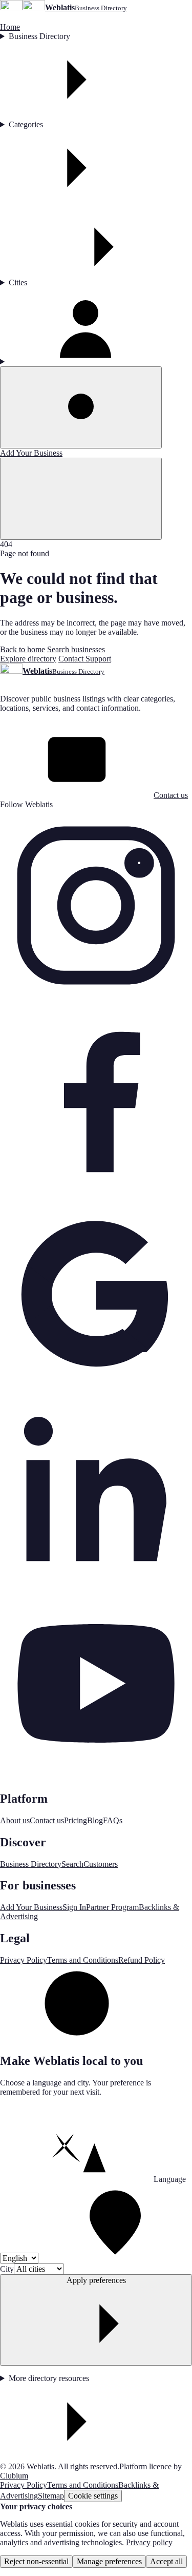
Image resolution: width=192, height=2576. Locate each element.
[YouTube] (96, 1777)
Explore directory (28, 659)
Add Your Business (31, 453)
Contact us (171, 795)
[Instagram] (96, 999)
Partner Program (112, 1907)
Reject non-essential (36, 2561)
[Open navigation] (81, 499)
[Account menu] (96, 327)
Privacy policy (149, 2542)
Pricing (76, 1820)
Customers (101, 1864)
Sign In (74, 1907)
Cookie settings (93, 2496)
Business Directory (39, 36)
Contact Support (85, 659)
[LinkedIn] (96, 1582)
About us (15, 1820)
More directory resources (49, 2378)
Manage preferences (109, 2561)
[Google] (96, 1388)
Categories (26, 124)
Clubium (14, 2476)
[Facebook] (96, 1193)
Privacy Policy (24, 1960)
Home (10, 27)
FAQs (113, 1820)
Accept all (166, 2561)
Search (72, 1864)
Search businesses (76, 649)
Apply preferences (96, 2280)
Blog (95, 1820)
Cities (18, 282)
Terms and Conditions (83, 1960)
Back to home (23, 649)
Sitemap (51, 2496)
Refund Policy (142, 1960)
